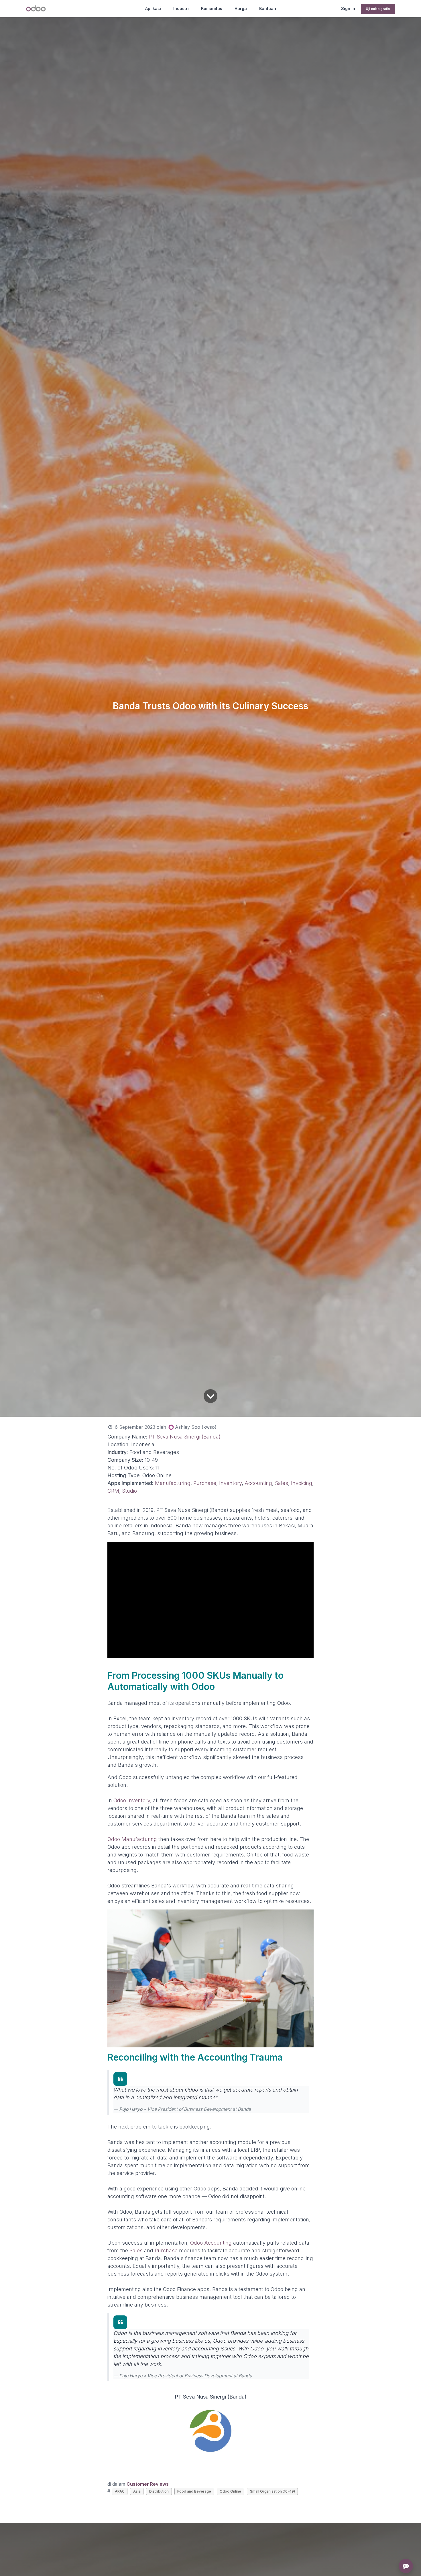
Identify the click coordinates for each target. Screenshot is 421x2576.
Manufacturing (173, 1483)
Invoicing (302, 1483)
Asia (137, 2491)
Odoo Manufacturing (132, 1839)
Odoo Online (230, 2491)
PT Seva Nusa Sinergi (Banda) (185, 1437)
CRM (113, 1491)
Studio (129, 1491)
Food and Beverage (194, 2491)
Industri (181, 8)
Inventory (230, 1483)
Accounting (258, 1483)
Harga (241, 8)
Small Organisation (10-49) (273, 2491)
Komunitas (212, 8)
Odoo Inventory (132, 1800)
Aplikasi (153, 8)
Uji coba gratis (378, 9)
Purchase (205, 1483)
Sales (282, 1483)
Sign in (348, 8)
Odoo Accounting (211, 2243)
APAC (120, 2491)
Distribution (159, 2491)
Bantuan (268, 8)
